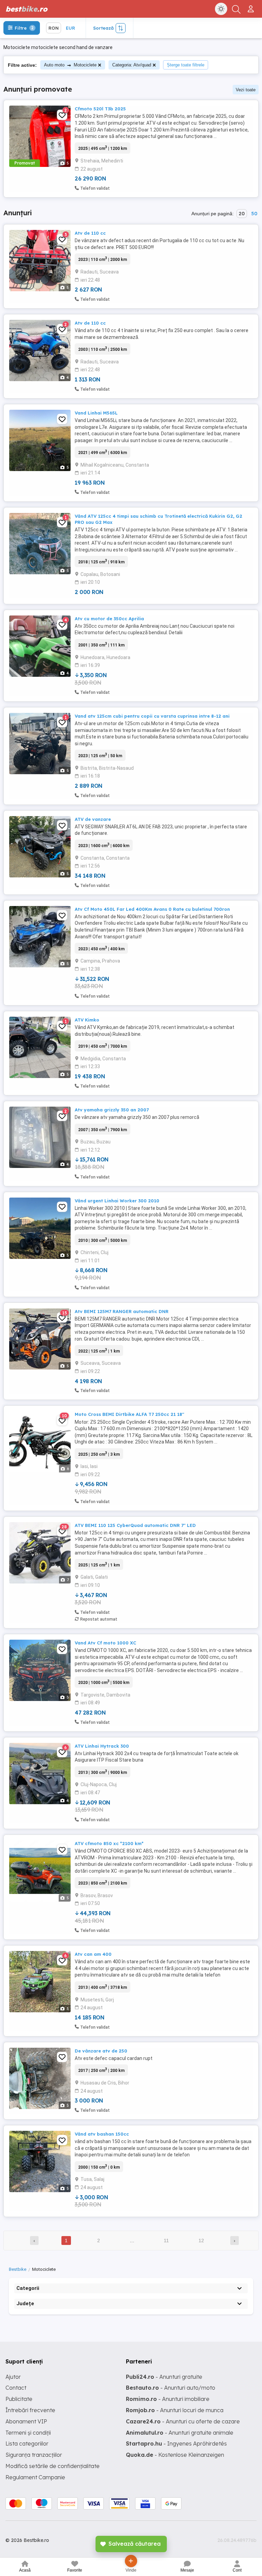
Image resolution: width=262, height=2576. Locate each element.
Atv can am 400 (93, 1954)
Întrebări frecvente (30, 2410)
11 (166, 2241)
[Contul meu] (252, 6)
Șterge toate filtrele (186, 65)
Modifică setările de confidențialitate (53, 2466)
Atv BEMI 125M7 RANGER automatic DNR (122, 1311)
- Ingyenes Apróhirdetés (176, 2444)
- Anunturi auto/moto (171, 2388)
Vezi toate (246, 90)
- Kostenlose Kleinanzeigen (175, 2455)
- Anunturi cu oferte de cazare (183, 2421)
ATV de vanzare (93, 819)
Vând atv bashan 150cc (102, 2134)
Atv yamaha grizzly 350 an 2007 (112, 1110)
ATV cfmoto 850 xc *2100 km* (109, 1843)
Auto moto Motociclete (70, 65)
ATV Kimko (87, 1020)
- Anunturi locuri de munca (175, 2410)
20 (242, 214)
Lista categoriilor (27, 2444)
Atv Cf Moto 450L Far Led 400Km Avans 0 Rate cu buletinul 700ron (152, 909)
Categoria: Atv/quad (132, 65)
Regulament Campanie (35, 2477)
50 (254, 214)
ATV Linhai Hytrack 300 (102, 1746)
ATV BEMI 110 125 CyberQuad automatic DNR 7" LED (135, 1525)
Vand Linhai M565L (96, 413)
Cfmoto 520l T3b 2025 (100, 109)
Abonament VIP (26, 2421)
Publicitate (19, 2399)
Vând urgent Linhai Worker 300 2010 (117, 1201)
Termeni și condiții (28, 2433)
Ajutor (13, 2377)
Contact (16, 2388)
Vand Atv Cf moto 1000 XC (105, 1643)
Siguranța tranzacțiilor (34, 2455)
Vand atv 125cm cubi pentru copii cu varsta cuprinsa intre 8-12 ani (152, 716)
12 (201, 2241)
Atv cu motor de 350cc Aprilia (109, 619)
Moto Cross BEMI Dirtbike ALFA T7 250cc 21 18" (129, 1414)
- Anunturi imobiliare (168, 2399)
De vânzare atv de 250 (101, 2051)
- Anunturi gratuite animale (180, 2433)
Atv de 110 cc (90, 233)
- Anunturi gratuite (164, 2377)
